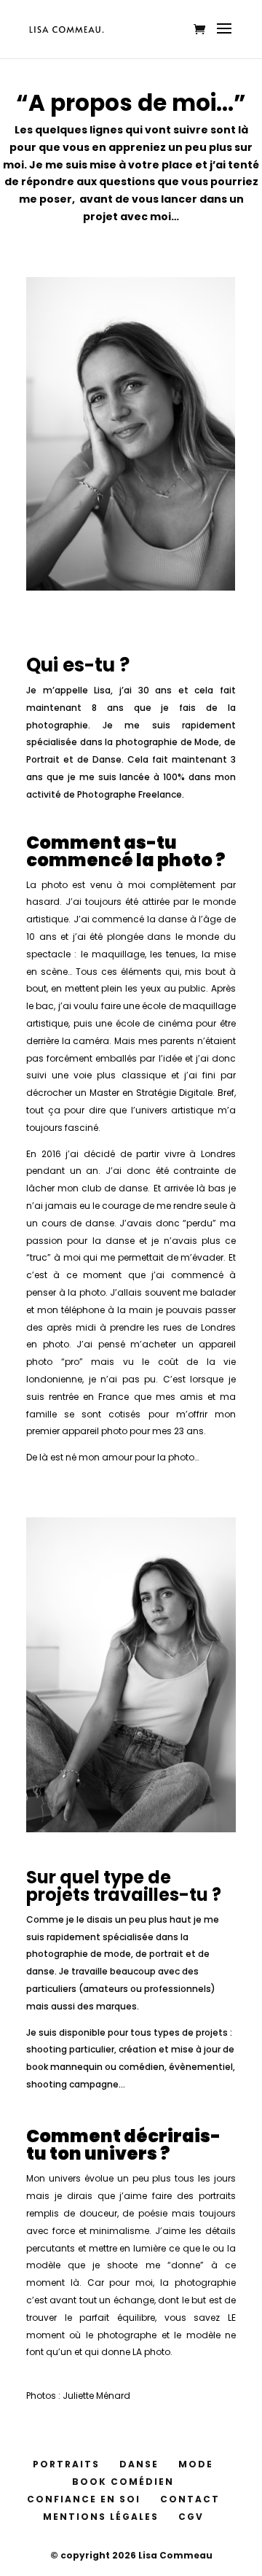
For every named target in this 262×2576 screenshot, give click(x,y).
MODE (196, 2464)
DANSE (139, 2464)
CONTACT (190, 2499)
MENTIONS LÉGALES (101, 2517)
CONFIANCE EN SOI (84, 2499)
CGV (191, 2517)
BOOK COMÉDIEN (123, 2482)
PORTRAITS (66, 2464)
